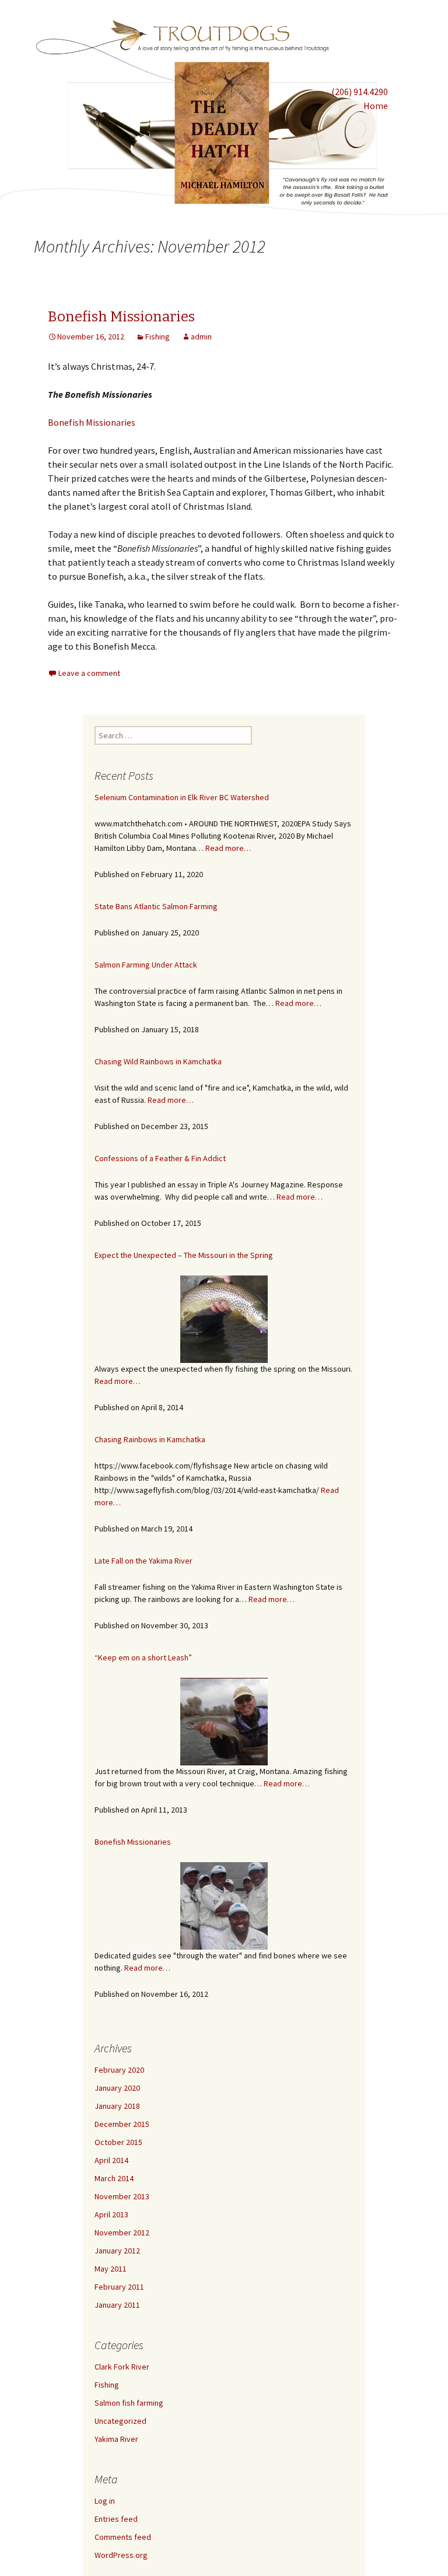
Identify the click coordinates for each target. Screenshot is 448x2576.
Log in (105, 2501)
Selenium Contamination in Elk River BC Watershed (182, 797)
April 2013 (111, 2214)
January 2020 (117, 2088)
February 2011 (119, 2287)
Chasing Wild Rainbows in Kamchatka (158, 1061)
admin (201, 337)
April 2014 (111, 2160)
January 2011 (117, 2305)
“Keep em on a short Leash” (143, 1657)
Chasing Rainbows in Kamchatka (150, 1439)
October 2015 (118, 2142)
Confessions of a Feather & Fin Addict (160, 1158)
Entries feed (116, 2519)
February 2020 (119, 2070)
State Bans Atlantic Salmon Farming (156, 906)
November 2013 (122, 2196)
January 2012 (117, 2251)
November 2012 (122, 2232)
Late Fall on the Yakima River (143, 1561)
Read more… (228, 848)
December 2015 (122, 2124)
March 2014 (114, 2178)
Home (376, 106)
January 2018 (117, 2106)
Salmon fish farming (129, 2403)
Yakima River (116, 2439)
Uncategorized (120, 2421)
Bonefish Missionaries (121, 317)
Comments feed (123, 2537)
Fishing (157, 337)
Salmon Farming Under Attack (146, 965)
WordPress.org (121, 2555)
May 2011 (111, 2269)
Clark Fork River (122, 2367)
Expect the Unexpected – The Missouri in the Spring (184, 1255)
